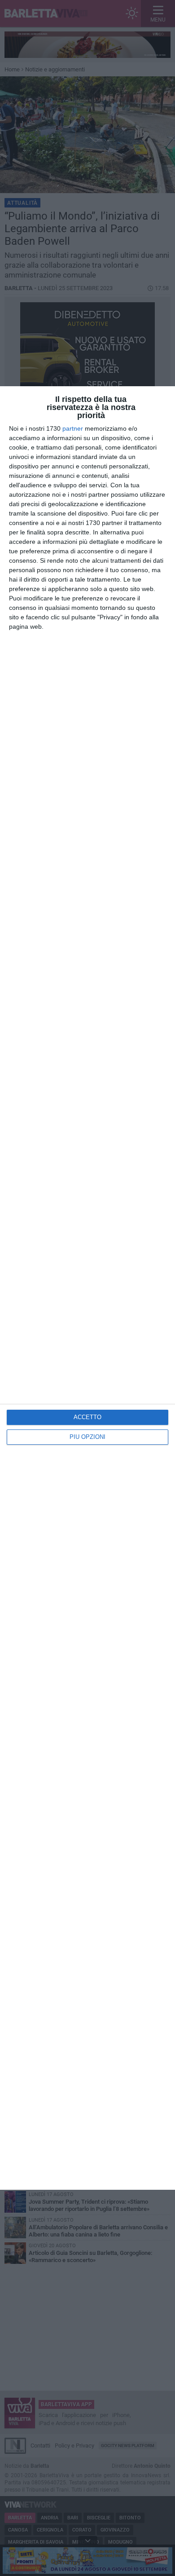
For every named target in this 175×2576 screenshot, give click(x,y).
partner (73, 428)
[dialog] (87, 1288)
